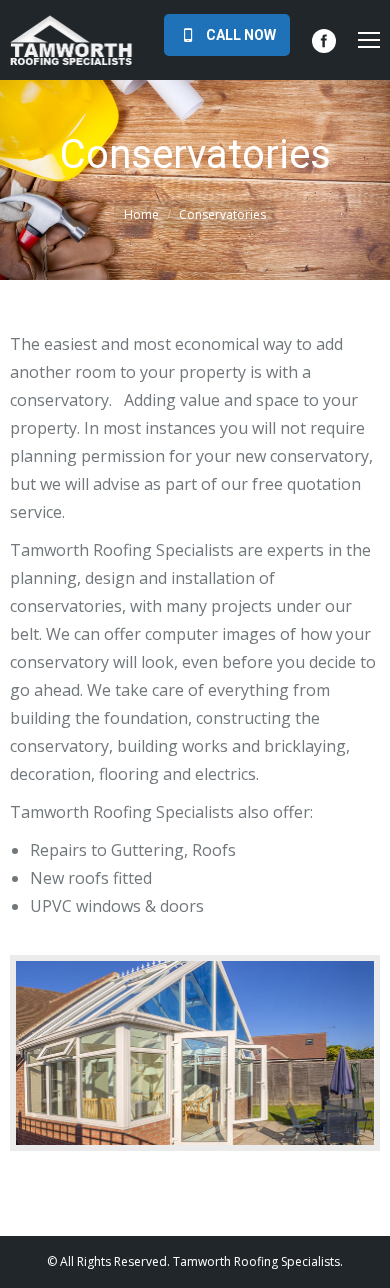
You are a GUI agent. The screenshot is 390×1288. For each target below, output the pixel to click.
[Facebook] (324, 41)
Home (141, 214)
